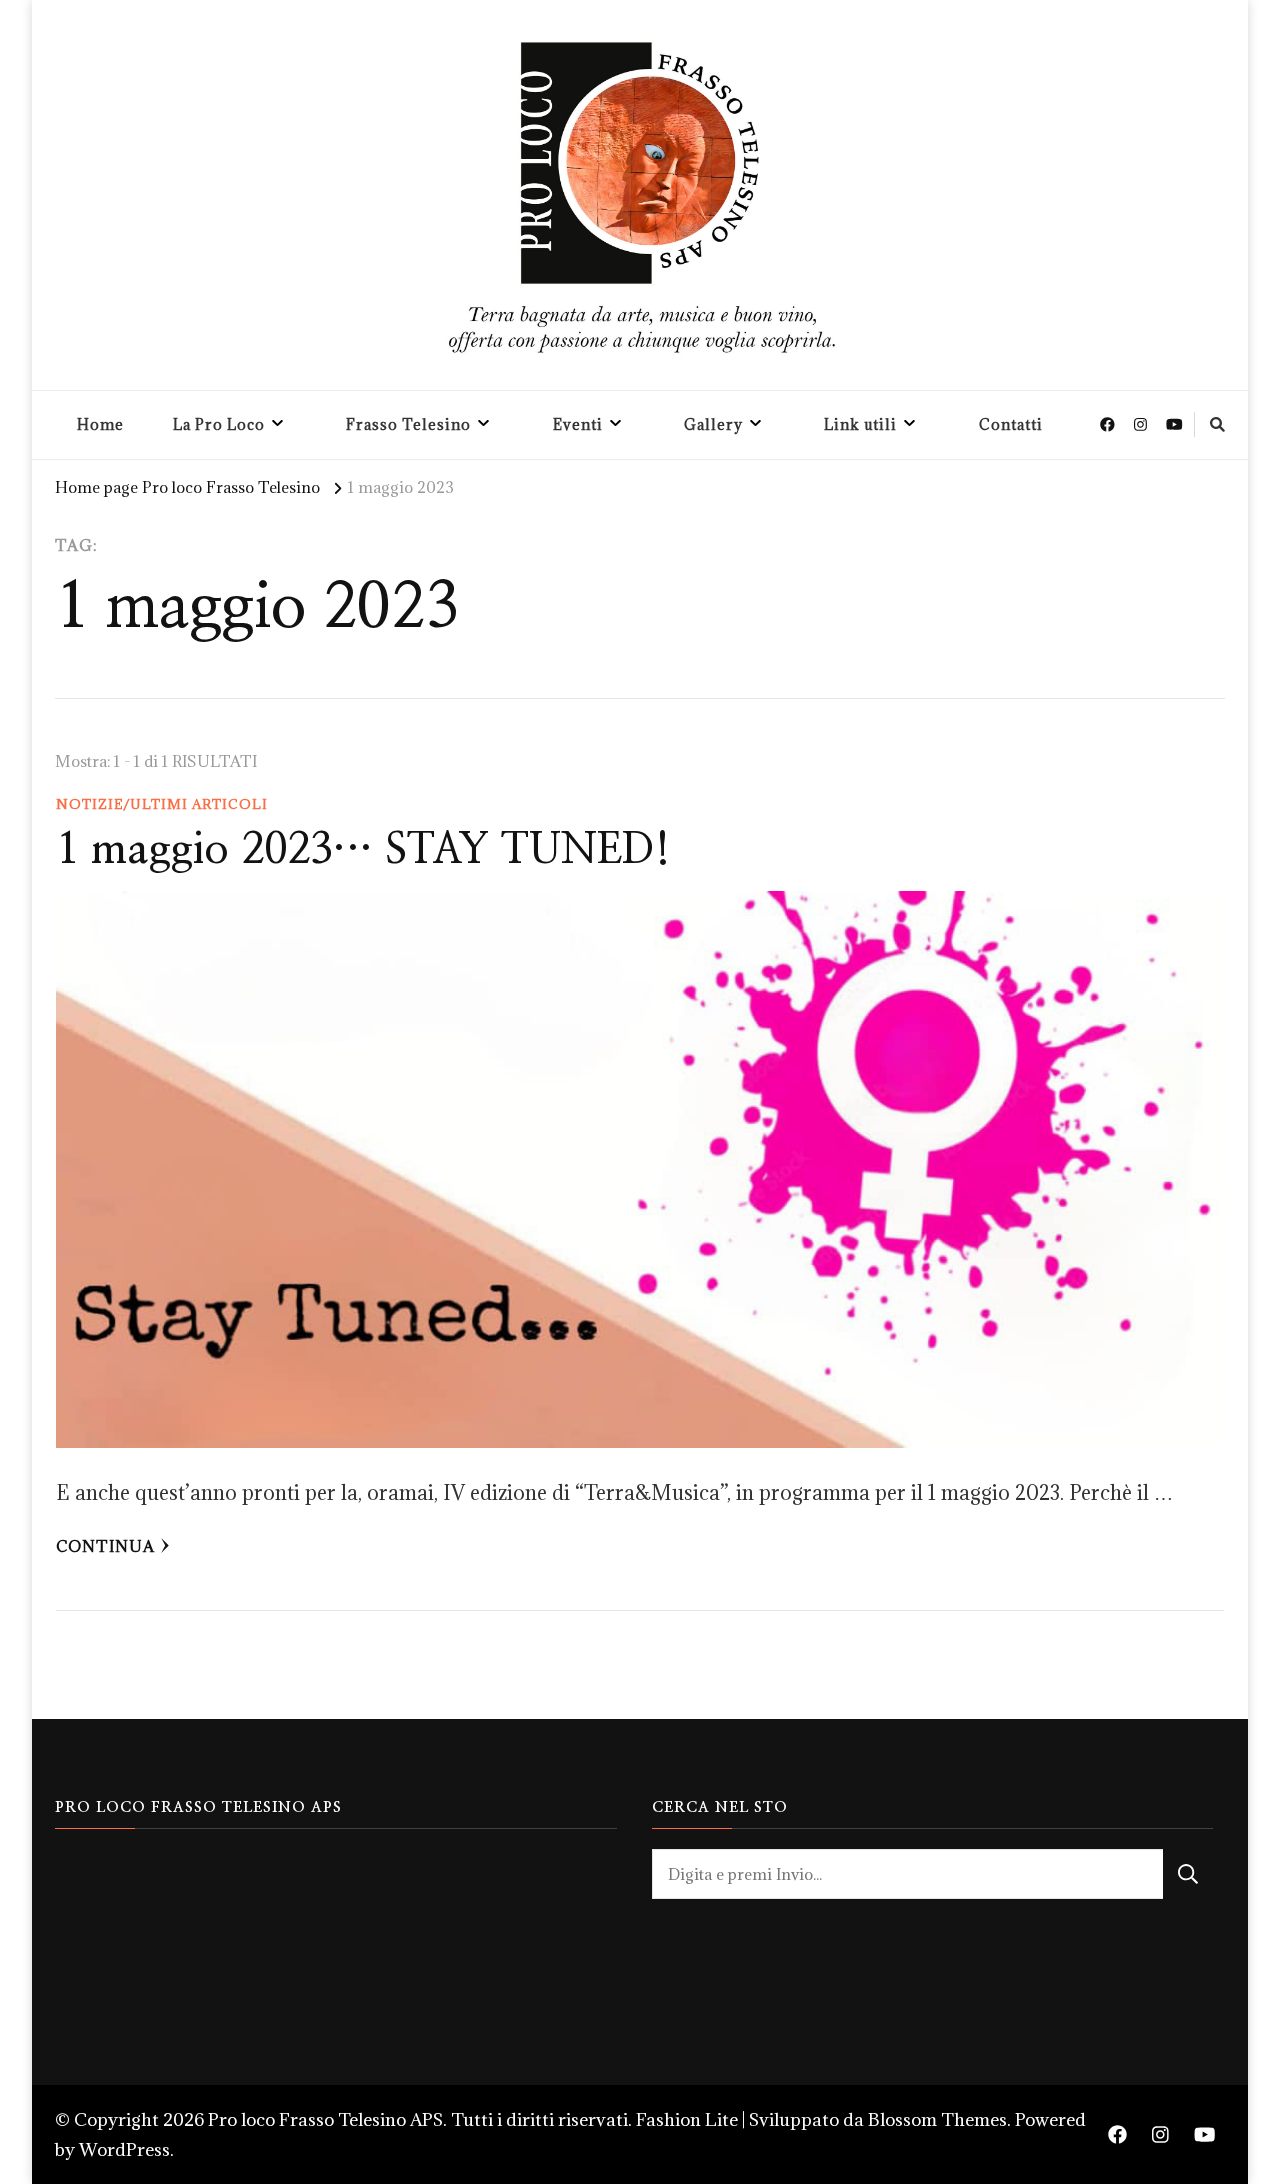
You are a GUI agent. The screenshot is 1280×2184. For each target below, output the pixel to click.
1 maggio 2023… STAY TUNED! (363, 850)
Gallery (713, 424)
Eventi (578, 424)
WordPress (124, 2149)
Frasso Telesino (408, 424)
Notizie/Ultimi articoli (162, 804)
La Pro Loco (219, 424)
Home (100, 424)
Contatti (1011, 424)
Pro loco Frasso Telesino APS (325, 2119)
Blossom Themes (937, 2119)
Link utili (860, 424)
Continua (105, 1546)
